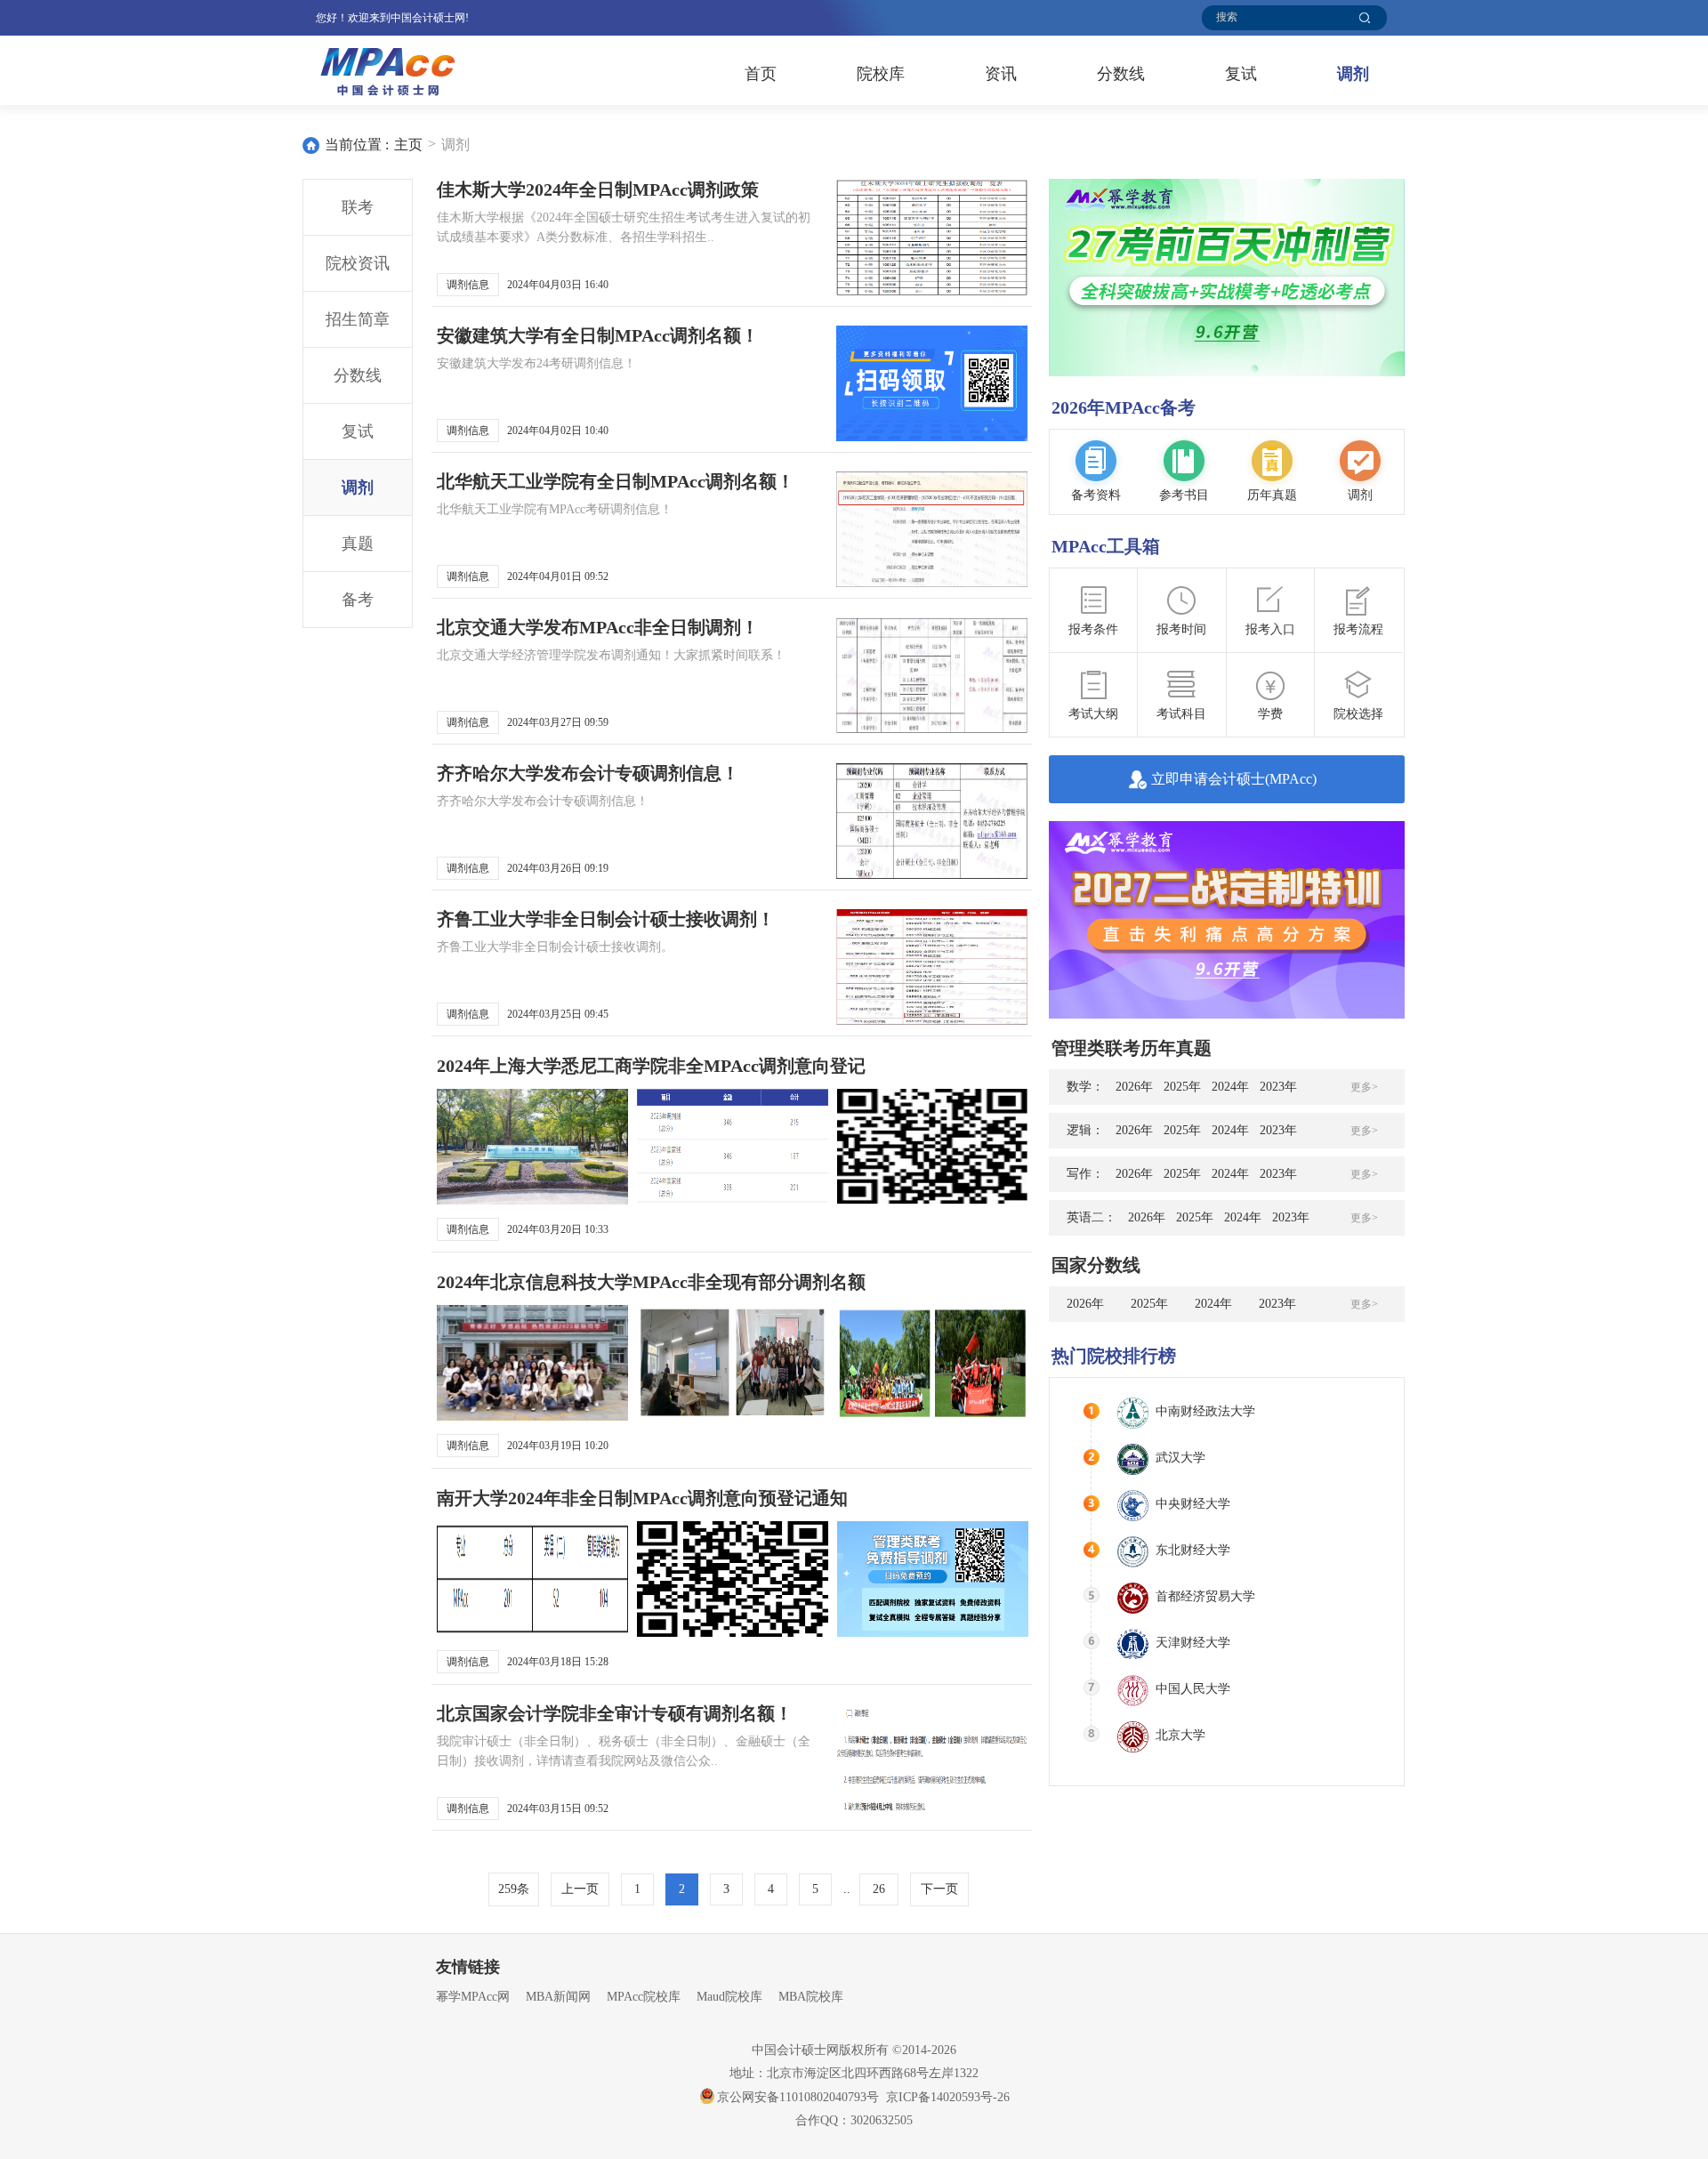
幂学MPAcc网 (473, 1997)
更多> (1364, 1087)
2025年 (1182, 1087)
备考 (358, 600)
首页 (761, 74)
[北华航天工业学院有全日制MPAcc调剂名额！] (932, 529)
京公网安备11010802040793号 (798, 2097)
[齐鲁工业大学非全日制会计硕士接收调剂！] (932, 967)
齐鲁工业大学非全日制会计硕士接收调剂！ (606, 919)
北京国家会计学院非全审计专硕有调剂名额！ (615, 1713)
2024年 (1230, 1087)
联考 (358, 207)
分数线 (1121, 74)
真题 (358, 544)
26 (879, 1889)
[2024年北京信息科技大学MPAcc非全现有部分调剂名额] (532, 1363)
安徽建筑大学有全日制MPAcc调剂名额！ (598, 335)
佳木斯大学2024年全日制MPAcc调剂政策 (598, 189)
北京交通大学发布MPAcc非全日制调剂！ (598, 627)
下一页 (939, 1889)
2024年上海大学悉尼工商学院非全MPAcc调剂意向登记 (651, 1066)
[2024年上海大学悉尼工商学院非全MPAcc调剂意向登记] (532, 1147)
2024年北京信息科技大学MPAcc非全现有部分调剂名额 (651, 1282)
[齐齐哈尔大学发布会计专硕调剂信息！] (932, 821)
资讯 (1001, 74)
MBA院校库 (811, 1997)
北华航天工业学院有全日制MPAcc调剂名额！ (616, 481)
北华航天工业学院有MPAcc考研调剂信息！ (555, 509)
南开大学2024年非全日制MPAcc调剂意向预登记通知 (642, 1498)
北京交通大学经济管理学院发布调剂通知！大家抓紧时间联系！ (611, 655)
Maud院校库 (729, 1997)
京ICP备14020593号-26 (948, 2097)
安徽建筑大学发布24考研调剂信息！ (536, 363)
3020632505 (882, 2120)
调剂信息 (468, 285)
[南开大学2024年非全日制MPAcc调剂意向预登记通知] (532, 1579)
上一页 (580, 1889)
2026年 (1134, 1087)
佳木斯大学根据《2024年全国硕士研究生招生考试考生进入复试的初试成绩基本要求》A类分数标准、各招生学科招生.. (624, 227)
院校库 (881, 74)
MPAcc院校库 (644, 1997)
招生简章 (358, 319)
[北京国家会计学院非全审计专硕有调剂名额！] (932, 1761)
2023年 (1278, 1087)
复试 (1241, 74)
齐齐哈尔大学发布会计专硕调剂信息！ (588, 773)
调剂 (1353, 74)
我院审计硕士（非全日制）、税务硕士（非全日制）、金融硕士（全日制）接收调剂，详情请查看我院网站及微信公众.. (624, 1751)
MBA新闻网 (558, 1997)
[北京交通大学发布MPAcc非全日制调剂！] (932, 675)
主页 (408, 145)
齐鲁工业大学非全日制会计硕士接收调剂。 (555, 947)
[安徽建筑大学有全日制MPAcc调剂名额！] (932, 383)
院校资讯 (358, 263)
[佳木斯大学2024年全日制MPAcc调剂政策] (932, 238)
